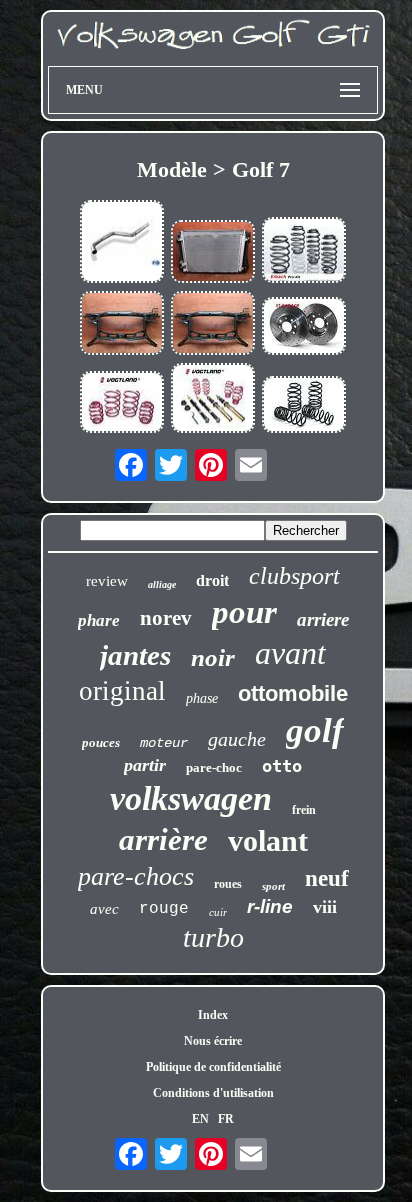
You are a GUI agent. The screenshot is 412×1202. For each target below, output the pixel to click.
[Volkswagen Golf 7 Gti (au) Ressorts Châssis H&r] (304, 406)
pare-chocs (136, 876)
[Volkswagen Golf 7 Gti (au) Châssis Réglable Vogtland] (213, 400)
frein (304, 810)
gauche (237, 739)
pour (244, 612)
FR (226, 1119)
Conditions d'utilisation (213, 1093)
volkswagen (191, 798)
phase (202, 698)
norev (166, 618)
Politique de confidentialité (213, 1067)
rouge (164, 909)
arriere (323, 619)
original (122, 691)
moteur (164, 743)
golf (315, 730)
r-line (270, 906)
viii (325, 907)
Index (213, 1015)
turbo (213, 937)
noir (213, 657)
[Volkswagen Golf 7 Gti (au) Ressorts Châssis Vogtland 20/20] (122, 404)
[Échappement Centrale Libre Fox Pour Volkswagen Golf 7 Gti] (122, 243)
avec (104, 909)
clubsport (294, 576)
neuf (327, 878)
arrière (163, 839)
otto (282, 766)
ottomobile (293, 693)
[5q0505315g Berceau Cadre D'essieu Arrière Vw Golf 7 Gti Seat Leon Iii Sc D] (122, 324)
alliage (162, 584)
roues (228, 884)
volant (268, 840)
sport (273, 886)
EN (200, 1119)
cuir (218, 912)
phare (99, 620)
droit (212, 580)
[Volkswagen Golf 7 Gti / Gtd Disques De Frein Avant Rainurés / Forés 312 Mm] (304, 327)
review (107, 581)
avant (290, 653)
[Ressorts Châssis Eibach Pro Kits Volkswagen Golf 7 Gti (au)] (304, 252)
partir (145, 765)
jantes (135, 655)
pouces (101, 742)
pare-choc (214, 767)
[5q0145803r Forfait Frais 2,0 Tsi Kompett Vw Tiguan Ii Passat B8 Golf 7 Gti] (213, 253)
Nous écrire (213, 1041)
